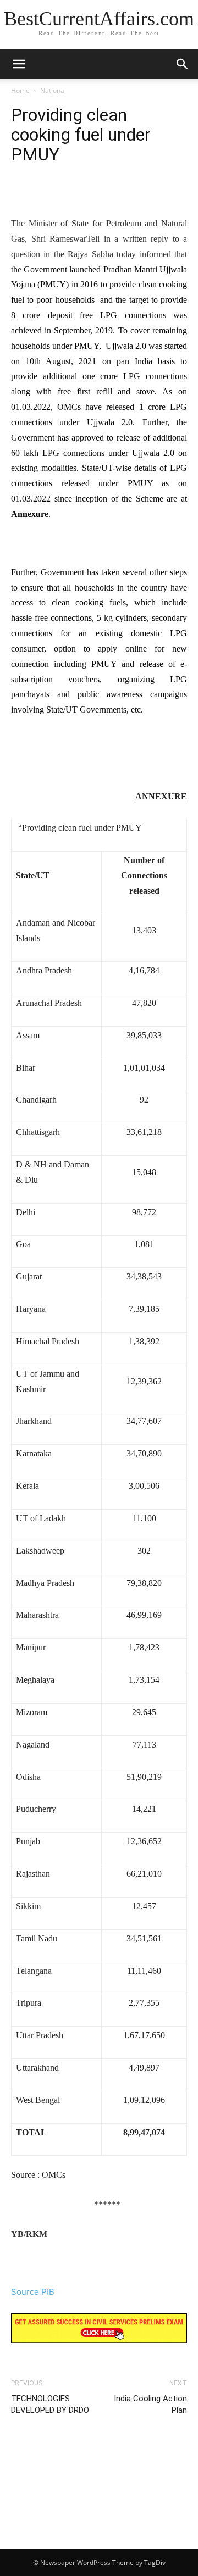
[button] (183, 64)
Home (20, 90)
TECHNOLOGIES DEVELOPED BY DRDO (50, 2404)
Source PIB (33, 2292)
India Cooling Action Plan (150, 2404)
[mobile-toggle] (19, 64)
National (53, 90)
